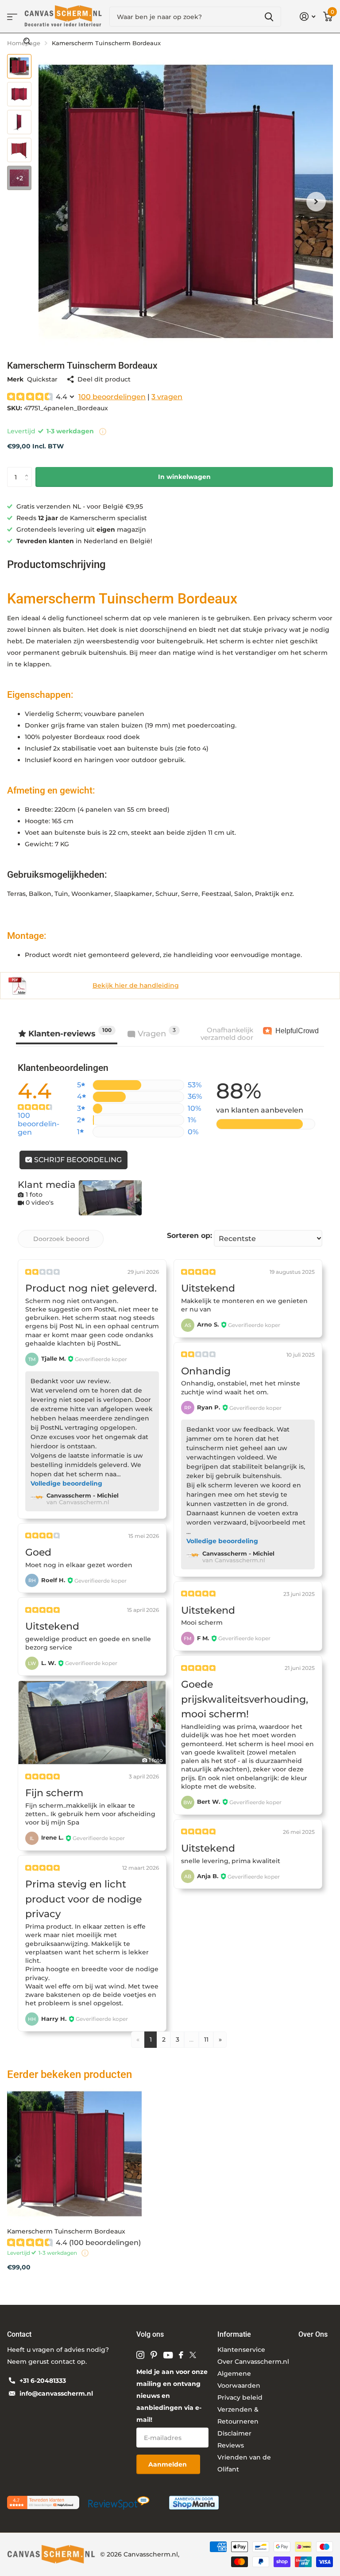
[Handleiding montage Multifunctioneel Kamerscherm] (17, 985)
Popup (103, 431)
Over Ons (313, 2334)
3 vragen (167, 397)
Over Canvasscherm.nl (253, 2362)
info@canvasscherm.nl (56, 2393)
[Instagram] (140, 2355)
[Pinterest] (154, 2355)
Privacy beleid (240, 2397)
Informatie (234, 2334)
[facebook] (181, 2355)
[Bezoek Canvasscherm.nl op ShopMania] (194, 2502)
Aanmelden (168, 2464)
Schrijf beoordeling (77, 1160)
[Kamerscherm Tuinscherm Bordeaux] (74, 2154)
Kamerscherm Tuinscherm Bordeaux (66, 2231)
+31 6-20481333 (43, 2381)
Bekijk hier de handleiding (136, 985)
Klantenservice (241, 2350)
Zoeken (269, 17)
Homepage (24, 43)
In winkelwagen (184, 477)
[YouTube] (168, 2355)
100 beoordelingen (112, 397)
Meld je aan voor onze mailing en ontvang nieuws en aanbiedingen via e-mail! (172, 2396)
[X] (193, 2355)
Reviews (231, 2445)
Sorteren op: (189, 1235)
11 (206, 2039)
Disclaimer (234, 2433)
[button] (316, 201)
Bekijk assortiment (12, 17)
